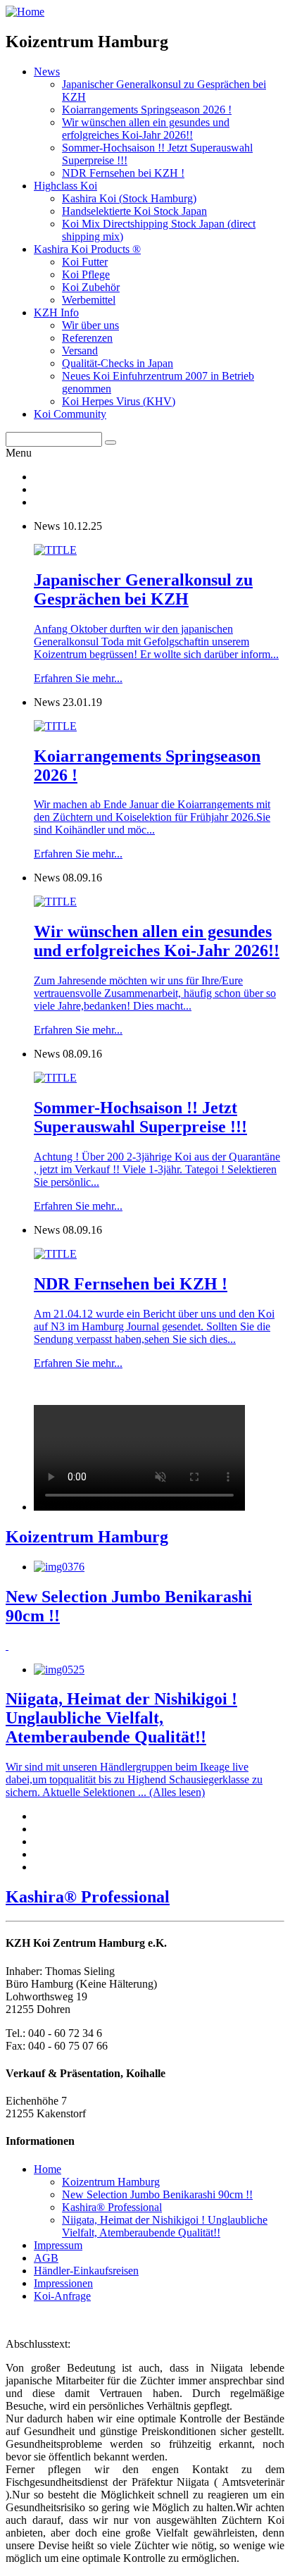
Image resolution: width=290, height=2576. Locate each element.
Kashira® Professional (112, 2207)
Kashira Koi (129, 198)
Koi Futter (85, 262)
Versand (80, 351)
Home (48, 2169)
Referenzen (87, 338)
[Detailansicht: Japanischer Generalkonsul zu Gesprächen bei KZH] (55, 550)
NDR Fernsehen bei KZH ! (123, 173)
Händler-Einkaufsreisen (86, 2271)
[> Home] (25, 12)
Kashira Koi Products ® (87, 249)
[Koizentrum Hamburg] (139, 1507)
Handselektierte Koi (134, 211)
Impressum (58, 2245)
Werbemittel (89, 300)
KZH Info (56, 312)
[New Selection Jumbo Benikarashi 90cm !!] (59, 1567)
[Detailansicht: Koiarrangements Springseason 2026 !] (55, 726)
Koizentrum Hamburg (111, 2182)
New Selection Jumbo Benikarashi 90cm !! (157, 2194)
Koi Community (70, 414)
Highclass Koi (65, 186)
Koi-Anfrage (62, 2296)
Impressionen (63, 2283)
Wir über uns (90, 325)
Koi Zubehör (91, 287)
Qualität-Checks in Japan (118, 363)
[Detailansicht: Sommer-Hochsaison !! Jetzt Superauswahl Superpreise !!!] (55, 1078)
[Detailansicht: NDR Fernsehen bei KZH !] (55, 1254)
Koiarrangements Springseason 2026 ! (147, 110)
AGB (46, 2258)
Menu (19, 453)
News (47, 72)
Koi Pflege (86, 274)
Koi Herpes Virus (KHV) (119, 401)
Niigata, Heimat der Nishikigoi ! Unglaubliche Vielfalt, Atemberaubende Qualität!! (165, 2226)
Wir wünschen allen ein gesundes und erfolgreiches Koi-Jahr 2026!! (146, 129)
